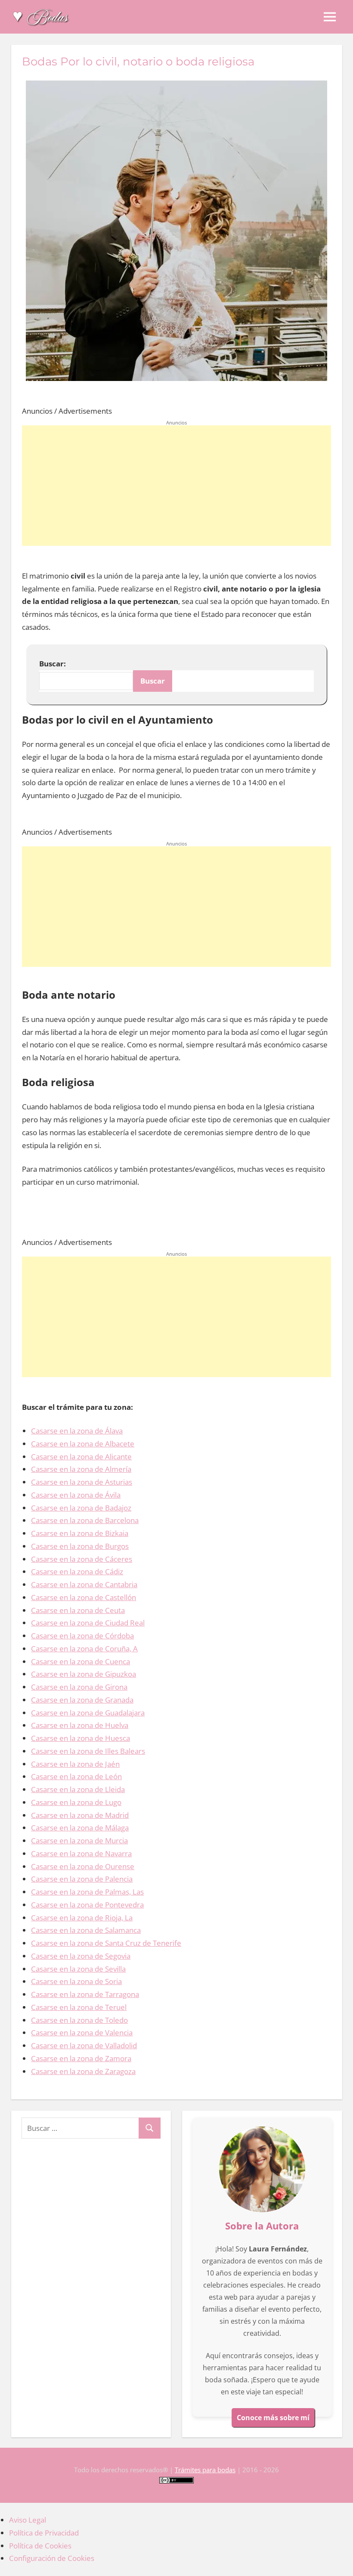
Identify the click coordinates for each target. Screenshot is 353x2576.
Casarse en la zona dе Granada (82, 1700)
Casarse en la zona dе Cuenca (81, 1661)
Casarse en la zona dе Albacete (83, 1444)
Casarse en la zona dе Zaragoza (83, 2071)
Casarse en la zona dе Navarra (81, 1853)
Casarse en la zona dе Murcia (79, 1841)
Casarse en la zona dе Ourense (83, 1866)
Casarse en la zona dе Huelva (80, 1725)
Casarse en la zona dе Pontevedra (87, 1905)
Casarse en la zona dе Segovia (81, 1956)
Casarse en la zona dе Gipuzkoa (84, 1674)
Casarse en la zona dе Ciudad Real (88, 1623)
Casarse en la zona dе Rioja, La (82, 1918)
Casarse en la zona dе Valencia (82, 2033)
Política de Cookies (40, 2546)
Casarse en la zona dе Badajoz (81, 1508)
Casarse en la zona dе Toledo (79, 2020)
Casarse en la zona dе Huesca (81, 1738)
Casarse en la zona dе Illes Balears (88, 1751)
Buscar (153, 681)
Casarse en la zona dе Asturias (82, 1482)
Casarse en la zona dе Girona (79, 1687)
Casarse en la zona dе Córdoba (82, 1636)
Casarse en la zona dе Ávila (76, 1495)
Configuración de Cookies (52, 2558)
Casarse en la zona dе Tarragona (85, 1994)
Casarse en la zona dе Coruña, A (84, 1649)
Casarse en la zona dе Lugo (76, 1802)
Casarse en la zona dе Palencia (82, 1879)
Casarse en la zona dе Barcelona (85, 1520)
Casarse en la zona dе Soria (76, 1981)
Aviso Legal (28, 2520)
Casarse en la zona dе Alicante (81, 1457)
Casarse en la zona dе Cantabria (84, 1584)
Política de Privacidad (44, 2533)
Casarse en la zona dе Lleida (78, 1789)
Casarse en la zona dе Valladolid (84, 2045)
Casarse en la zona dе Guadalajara (88, 1713)
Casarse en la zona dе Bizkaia (80, 1533)
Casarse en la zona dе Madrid (80, 1815)
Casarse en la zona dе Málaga (80, 1828)
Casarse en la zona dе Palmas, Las (87, 1892)
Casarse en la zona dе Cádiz (77, 1571)
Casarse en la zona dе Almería (81, 1469)
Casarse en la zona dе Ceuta (78, 1610)
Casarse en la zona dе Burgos (80, 1546)
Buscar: (53, 664)
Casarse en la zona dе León (76, 1776)
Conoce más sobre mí (273, 2418)
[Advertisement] (176, 486)
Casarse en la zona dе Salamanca (86, 1930)
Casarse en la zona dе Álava (77, 1431)
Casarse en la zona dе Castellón (84, 1597)
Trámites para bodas (205, 2470)
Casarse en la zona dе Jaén (75, 1764)
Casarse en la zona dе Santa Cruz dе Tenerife (106, 1943)
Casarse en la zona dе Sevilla (78, 1969)
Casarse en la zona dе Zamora (81, 2058)
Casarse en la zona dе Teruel (79, 2007)
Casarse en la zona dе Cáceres (82, 1559)
